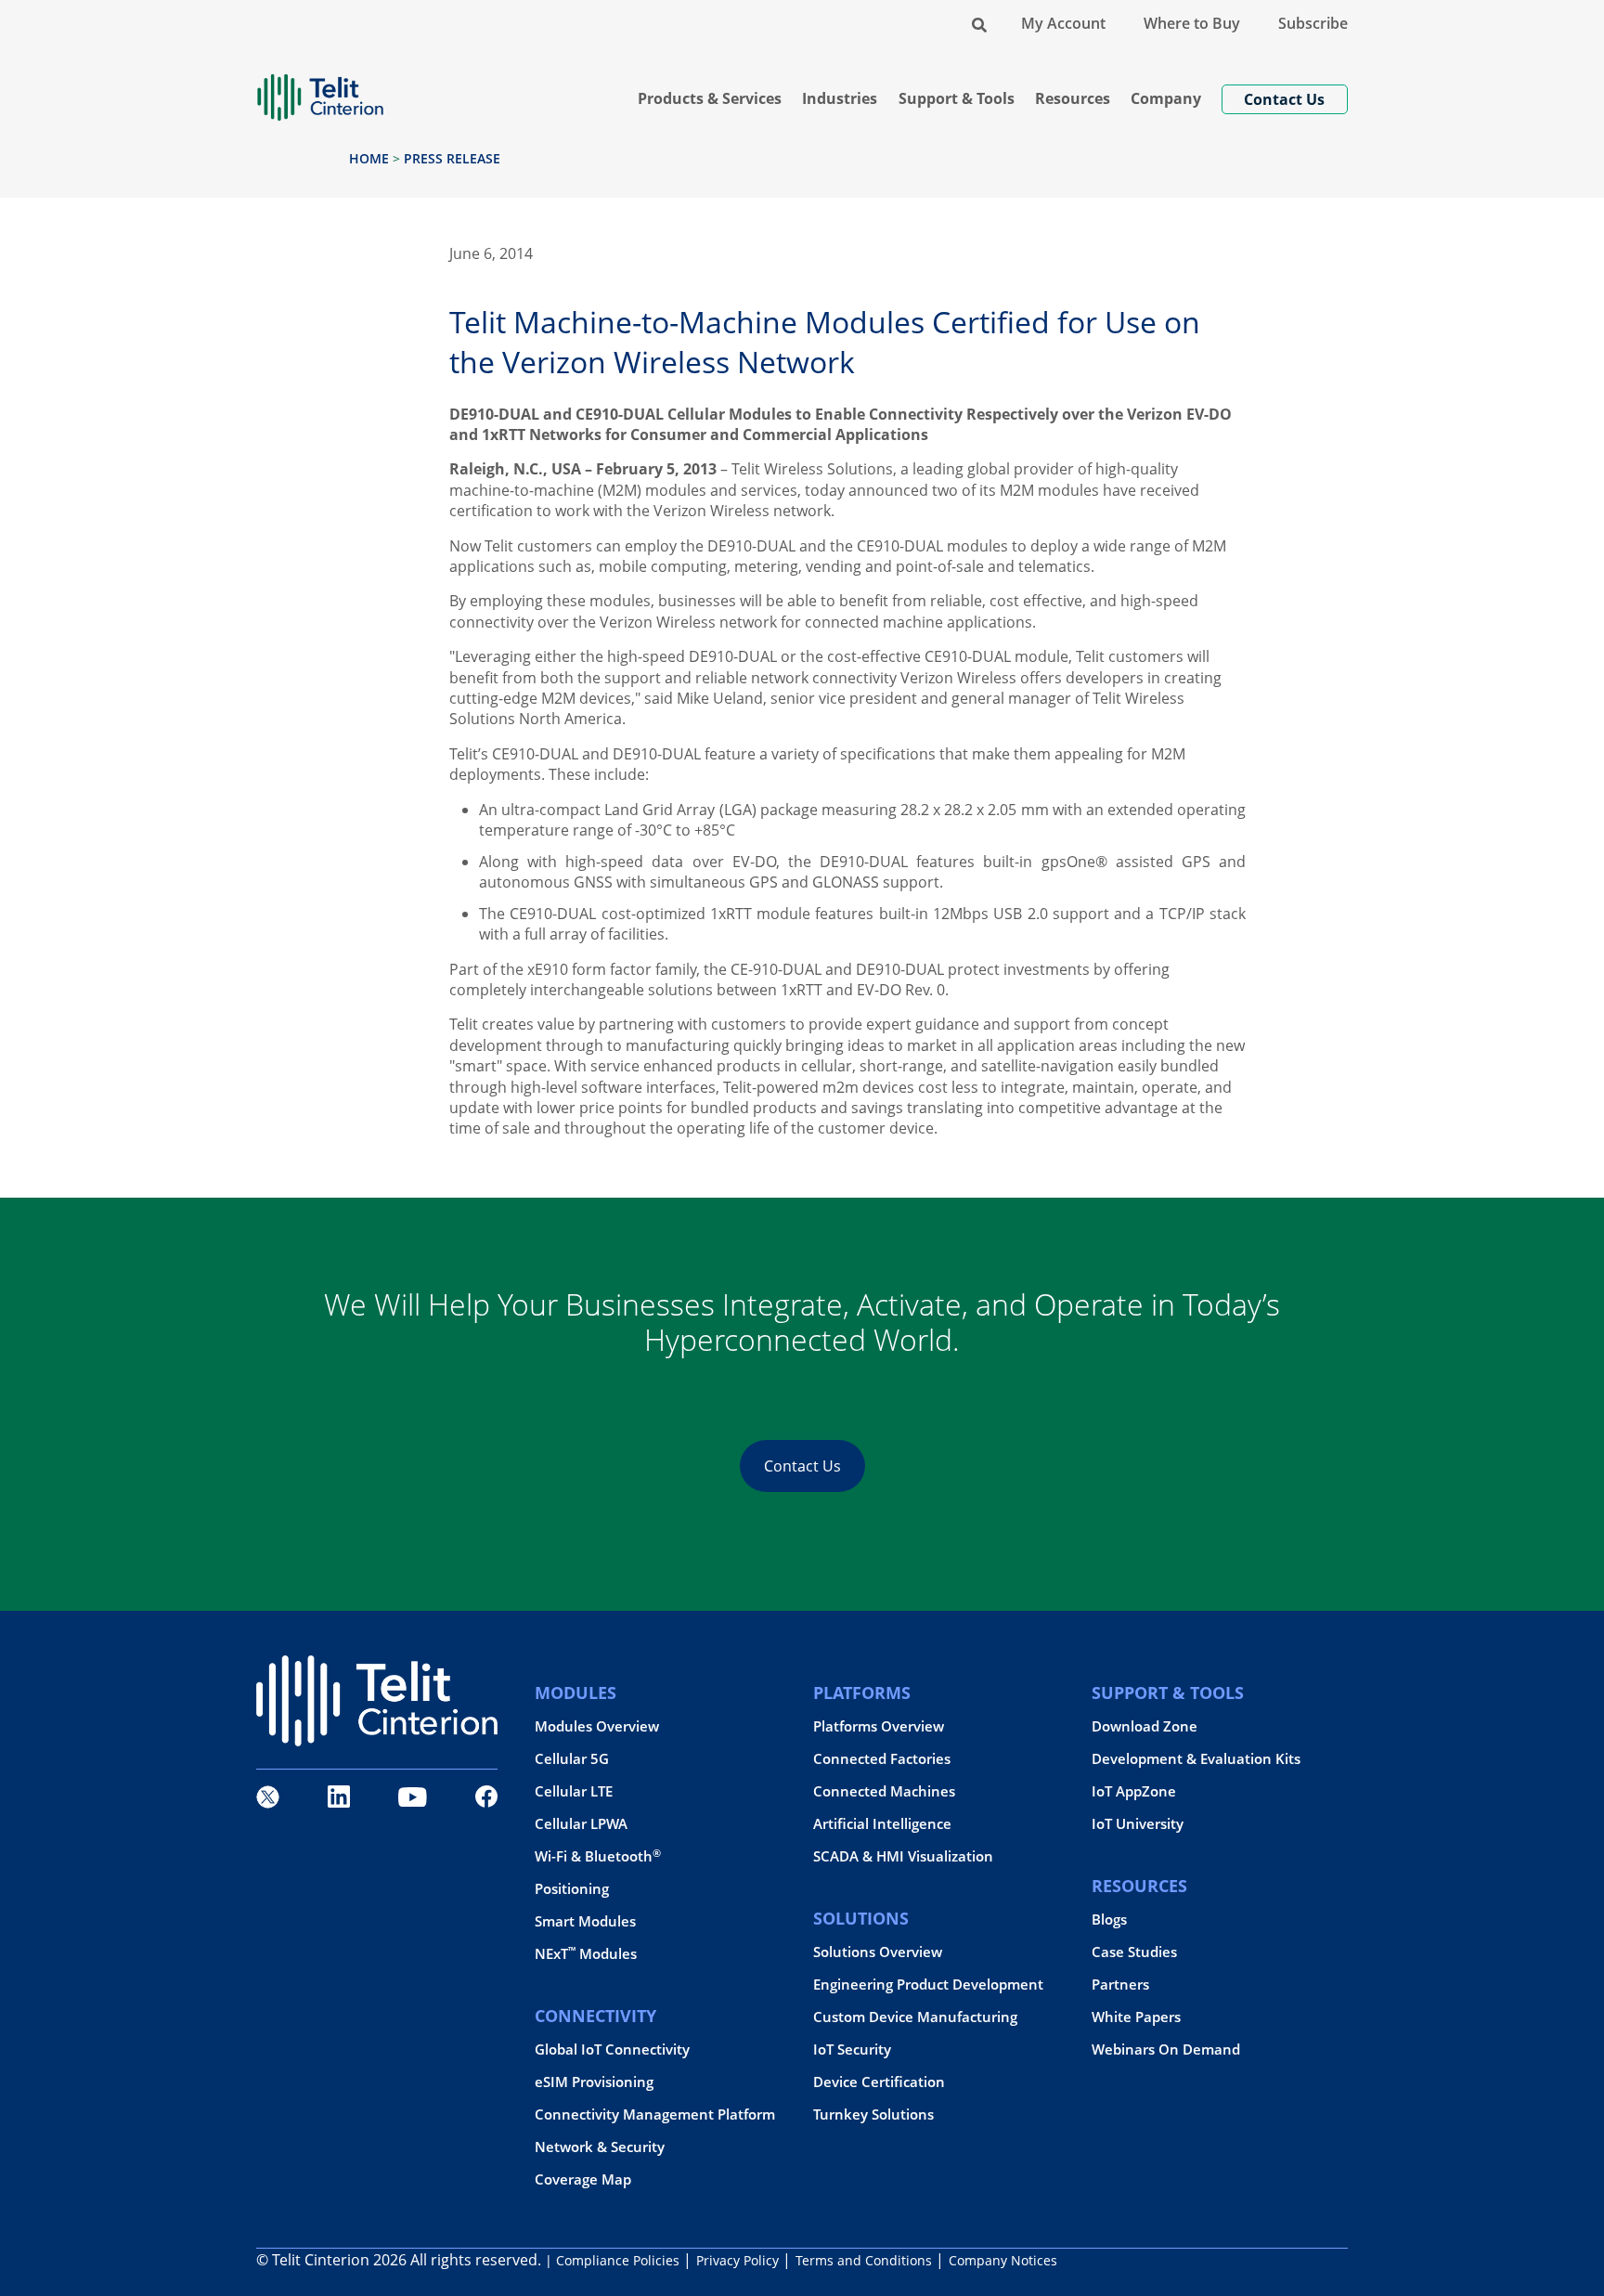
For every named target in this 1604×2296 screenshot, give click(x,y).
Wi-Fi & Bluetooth (598, 1856)
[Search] (979, 23)
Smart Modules (585, 1921)
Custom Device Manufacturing (915, 2017)
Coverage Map (583, 2179)
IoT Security (852, 2050)
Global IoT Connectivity (612, 2050)
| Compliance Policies (612, 2260)
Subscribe (1313, 23)
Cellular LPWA (581, 1824)
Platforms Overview (879, 1726)
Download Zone (1145, 1726)
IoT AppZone (1134, 1791)
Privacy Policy (737, 2260)
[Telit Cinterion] (320, 90)
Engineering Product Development (928, 1985)
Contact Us (802, 1466)
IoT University (1138, 1824)
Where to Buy (1192, 23)
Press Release (452, 158)
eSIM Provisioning (594, 2082)
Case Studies (1134, 1952)
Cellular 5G (572, 1759)
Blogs (1109, 1920)
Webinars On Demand (1166, 2050)
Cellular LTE (574, 1791)
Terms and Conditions (864, 2260)
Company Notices (1003, 2260)
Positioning (572, 1889)
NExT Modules (586, 1954)
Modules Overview (597, 1726)
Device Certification (879, 2082)
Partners (1120, 1985)
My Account (1063, 23)
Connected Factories (882, 1759)
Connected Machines (884, 1791)
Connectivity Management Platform (655, 2114)
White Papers (1136, 2017)
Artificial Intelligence (882, 1824)
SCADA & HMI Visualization (903, 1856)
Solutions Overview (878, 1952)
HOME (369, 158)
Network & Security (600, 2147)
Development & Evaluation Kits (1196, 1759)
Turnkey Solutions (873, 2114)
